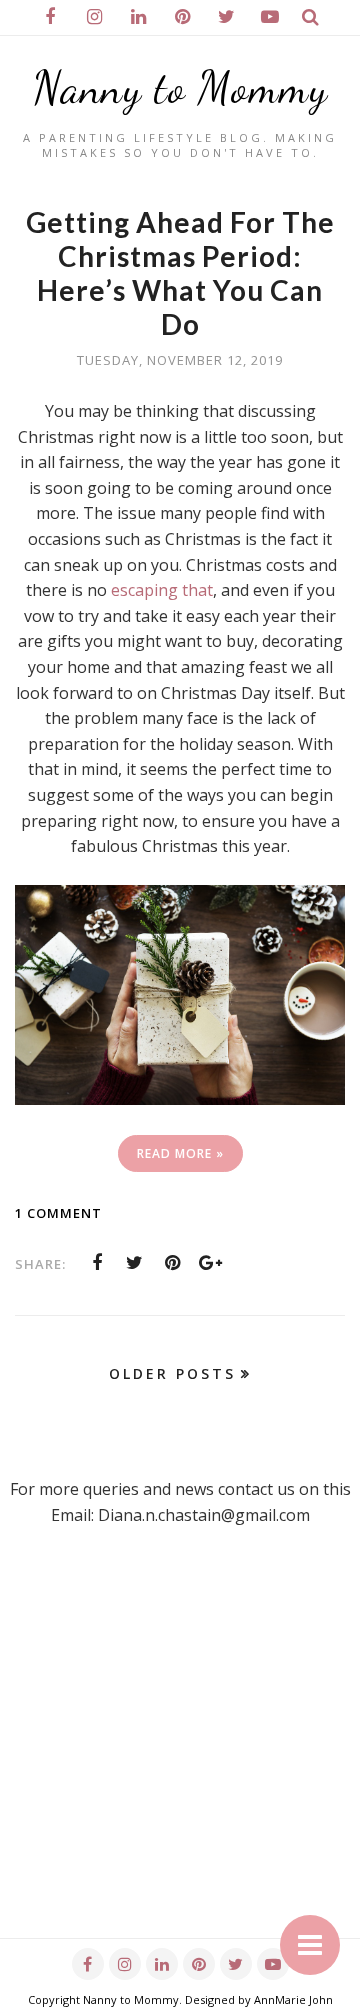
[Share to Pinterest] (173, 1263)
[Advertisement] (180, 1758)
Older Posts (172, 1373)
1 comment (58, 1213)
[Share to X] (135, 1263)
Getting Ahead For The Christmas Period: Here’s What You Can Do (180, 273)
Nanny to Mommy (180, 88)
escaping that (162, 590)
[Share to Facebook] (97, 1263)
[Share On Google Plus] (211, 1263)
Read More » (180, 1153)
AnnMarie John (293, 1999)
